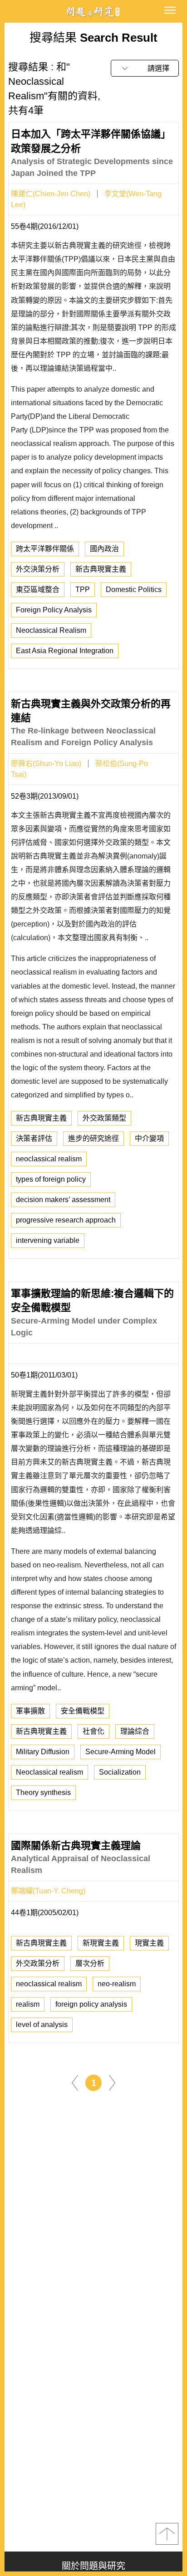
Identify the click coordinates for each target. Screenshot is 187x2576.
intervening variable (48, 1240)
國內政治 (104, 549)
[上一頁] (75, 2082)
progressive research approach (66, 1220)
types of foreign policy (51, 1179)
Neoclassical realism (49, 1772)
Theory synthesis (43, 1793)
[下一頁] (112, 2082)
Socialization (120, 1772)
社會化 (93, 1731)
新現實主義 (101, 1943)
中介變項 (149, 1138)
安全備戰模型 (83, 1711)
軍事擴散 (30, 1711)
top (167, 2534)
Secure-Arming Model (121, 1752)
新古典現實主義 (101, 569)
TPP (83, 589)
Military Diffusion (43, 1752)
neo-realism (117, 1984)
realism (28, 2004)
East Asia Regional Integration (65, 651)
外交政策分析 (38, 1963)
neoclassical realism (49, 1159)
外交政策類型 (104, 1118)
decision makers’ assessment (63, 1200)
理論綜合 (135, 1731)
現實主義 (149, 1943)
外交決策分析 (38, 569)
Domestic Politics (134, 589)
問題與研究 (93, 12)
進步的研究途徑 (93, 1138)
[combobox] (145, 68)
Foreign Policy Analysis (54, 610)
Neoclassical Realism (51, 630)
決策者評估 (34, 1138)
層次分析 (90, 1963)
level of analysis (42, 2025)
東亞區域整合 (38, 589)
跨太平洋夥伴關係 (45, 549)
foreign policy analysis (91, 2004)
